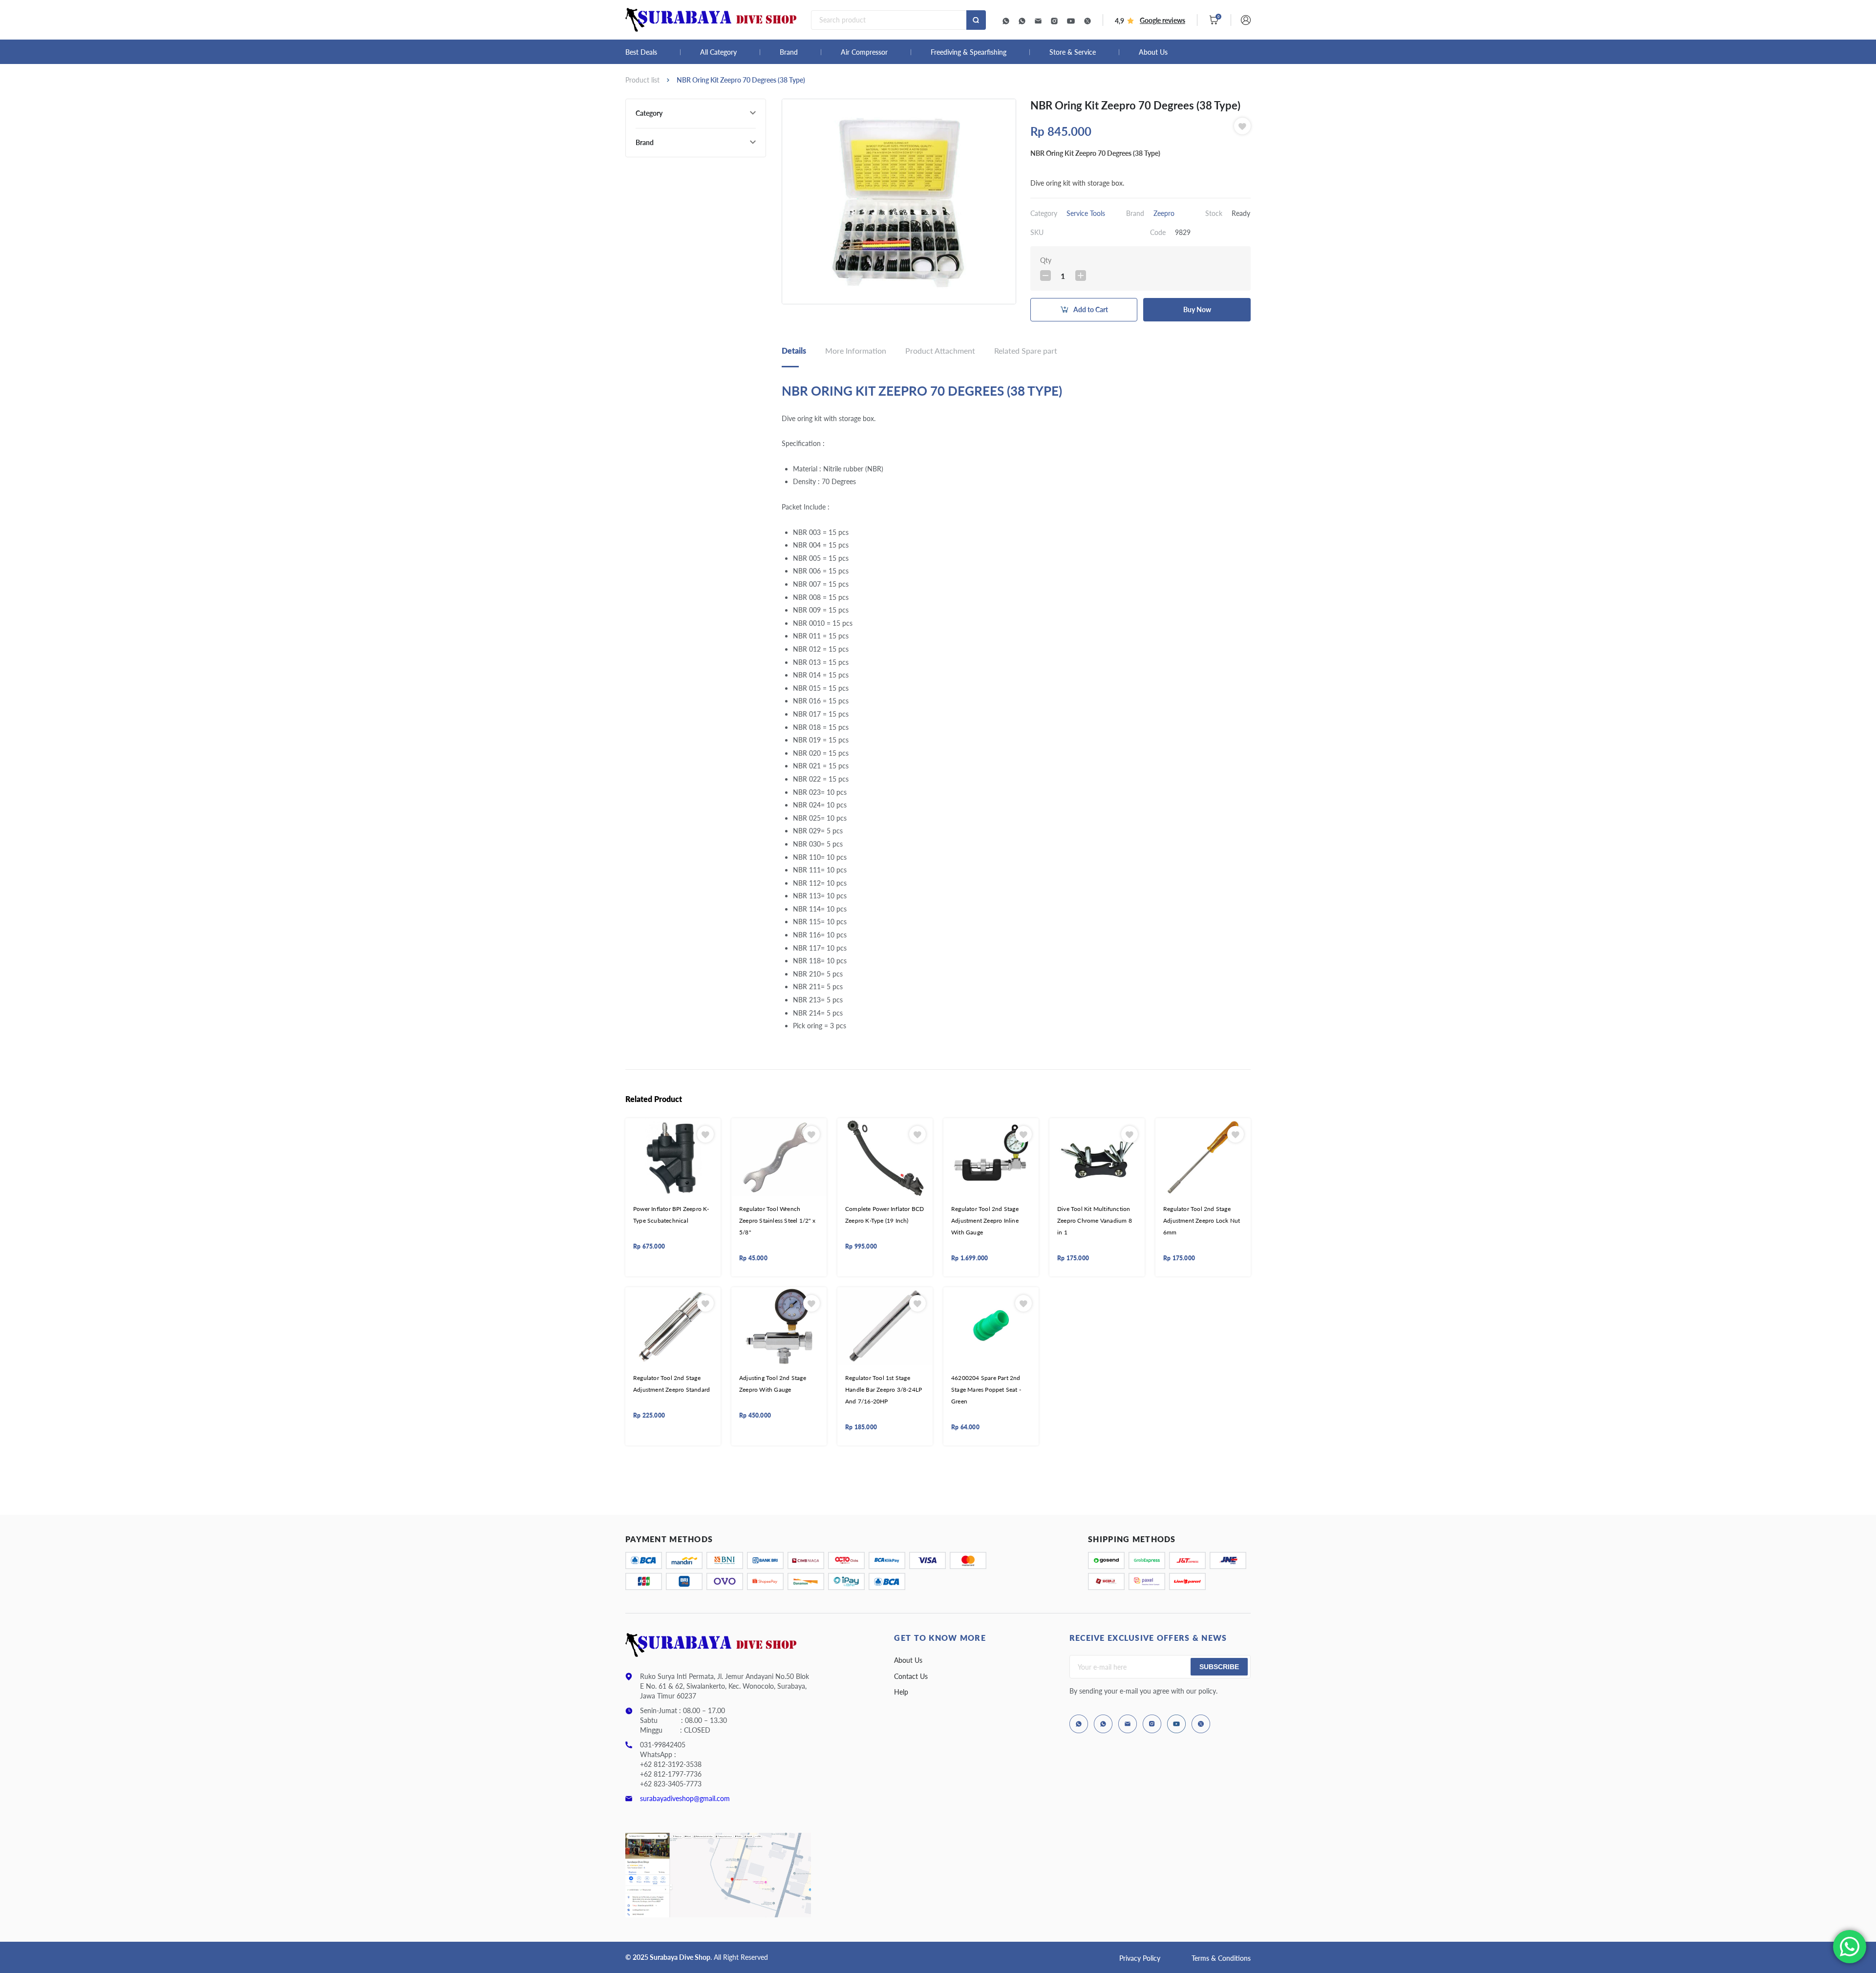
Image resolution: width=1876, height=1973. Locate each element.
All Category (718, 52)
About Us (1153, 52)
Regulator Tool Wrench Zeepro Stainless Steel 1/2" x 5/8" (777, 1221)
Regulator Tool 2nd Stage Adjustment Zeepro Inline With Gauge (985, 1221)
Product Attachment (940, 350)
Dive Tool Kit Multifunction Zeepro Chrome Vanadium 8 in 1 (1095, 1221)
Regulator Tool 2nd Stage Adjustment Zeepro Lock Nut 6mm (1202, 1221)
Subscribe (1219, 1667)
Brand (789, 52)
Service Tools (1086, 213)
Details (794, 350)
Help (901, 1692)
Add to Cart (1091, 309)
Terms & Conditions (1221, 1958)
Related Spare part (1026, 350)
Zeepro (1164, 213)
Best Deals (641, 52)
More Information (856, 350)
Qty (1046, 260)
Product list (642, 80)
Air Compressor (864, 52)
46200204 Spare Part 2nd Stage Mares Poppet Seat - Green (986, 1390)
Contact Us (911, 1676)
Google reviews (1162, 20)
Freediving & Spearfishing (969, 52)
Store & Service (1073, 52)
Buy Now (1197, 309)
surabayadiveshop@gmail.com (685, 1798)
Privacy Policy (1140, 1958)
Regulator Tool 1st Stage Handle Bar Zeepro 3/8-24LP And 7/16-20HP (884, 1390)
